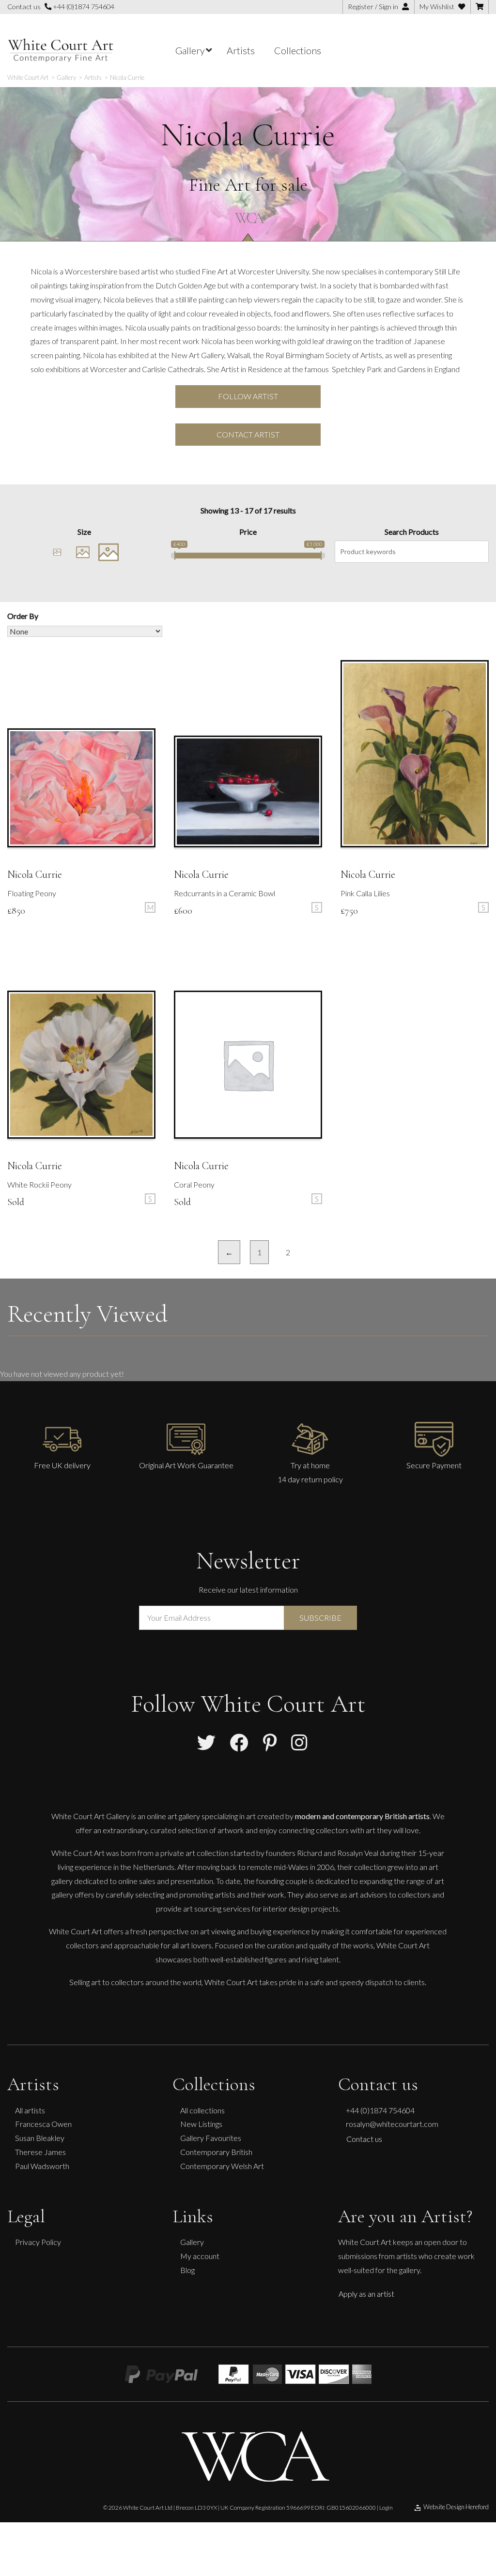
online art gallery (173, 1816)
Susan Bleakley (40, 2138)
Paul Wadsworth (42, 2166)
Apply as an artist (366, 2294)
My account (200, 2256)
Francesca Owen (43, 2124)
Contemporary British (216, 2152)
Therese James (40, 2152)
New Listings (201, 2124)
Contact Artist (248, 434)
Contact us (364, 2139)
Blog (187, 2270)
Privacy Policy (38, 2242)
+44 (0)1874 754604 (83, 7)
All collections (202, 2110)
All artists (30, 2110)
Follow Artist (248, 396)
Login (386, 2508)
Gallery (192, 2242)
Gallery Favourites (211, 2138)
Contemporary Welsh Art (222, 2166)
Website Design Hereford (456, 2507)
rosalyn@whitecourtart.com (392, 2124)
